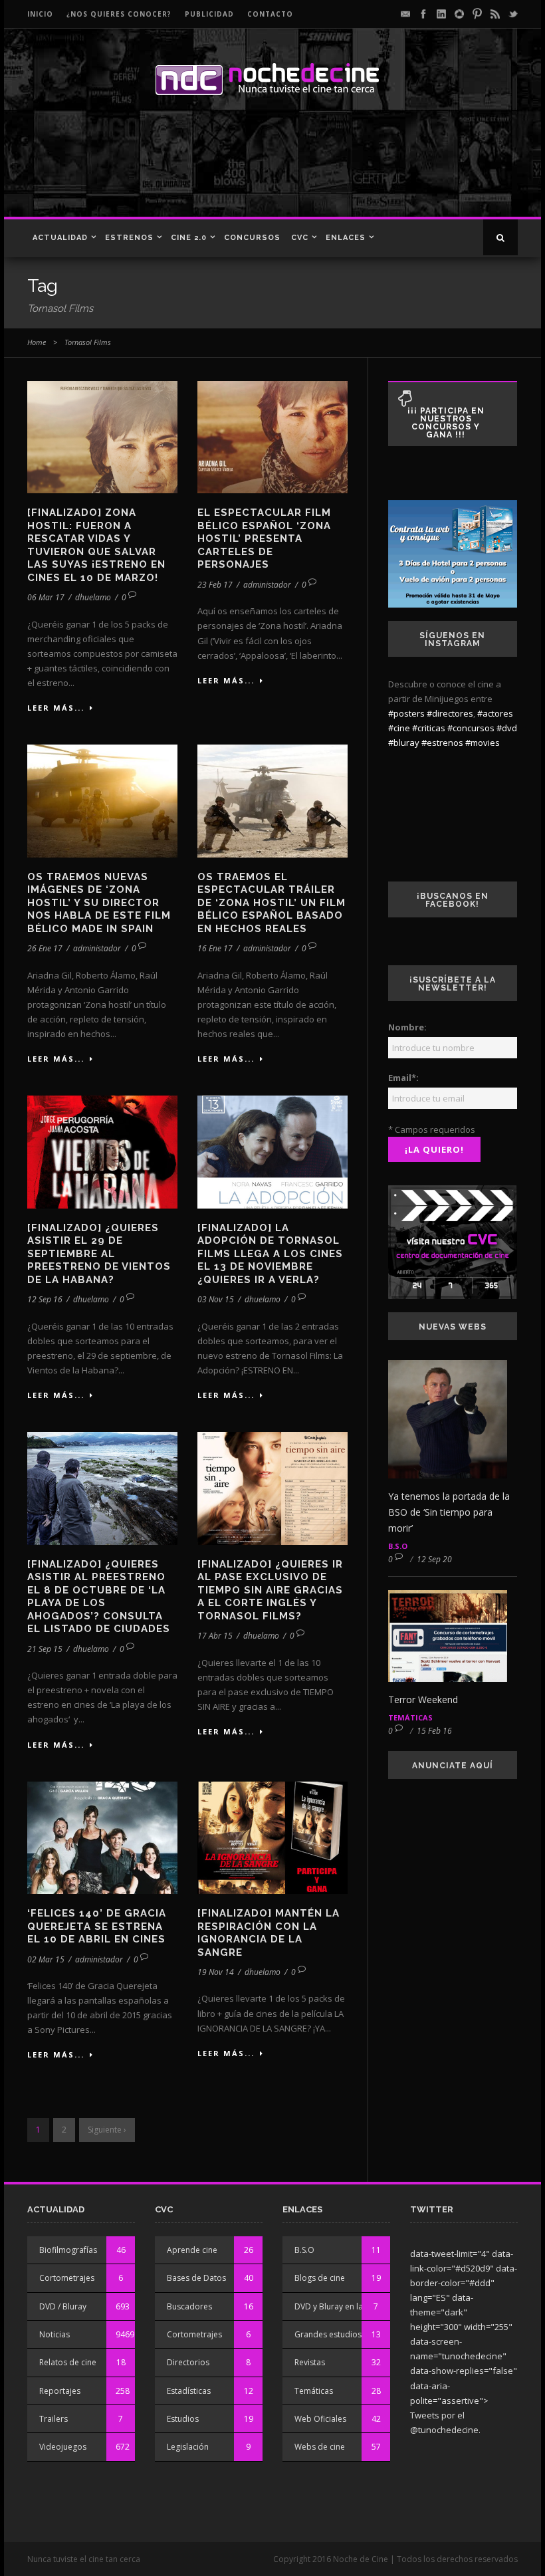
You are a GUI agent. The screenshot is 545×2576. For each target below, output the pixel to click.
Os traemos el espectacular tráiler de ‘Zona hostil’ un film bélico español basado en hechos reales (272, 903)
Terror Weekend (423, 1699)
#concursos (471, 728)
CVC (300, 238)
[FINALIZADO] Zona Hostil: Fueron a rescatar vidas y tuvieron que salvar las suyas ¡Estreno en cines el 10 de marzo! (96, 545)
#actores (495, 713)
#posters (406, 713)
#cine (399, 728)
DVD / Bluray (63, 2306)
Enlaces (346, 238)
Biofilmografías (68, 2250)
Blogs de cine (320, 2278)
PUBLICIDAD (209, 14)
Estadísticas (189, 2391)
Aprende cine (192, 2250)
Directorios (188, 2362)
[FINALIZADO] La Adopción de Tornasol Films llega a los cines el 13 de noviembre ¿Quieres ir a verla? (270, 1254)
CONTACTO (270, 14)
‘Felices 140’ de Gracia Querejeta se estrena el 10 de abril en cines (97, 1926)
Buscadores (189, 2306)
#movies (483, 743)
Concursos (252, 238)
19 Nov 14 (216, 1972)
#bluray (404, 743)
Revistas (310, 2362)
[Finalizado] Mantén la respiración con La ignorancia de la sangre (269, 1933)
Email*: (403, 1078)
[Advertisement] (269, 170)
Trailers (54, 2419)
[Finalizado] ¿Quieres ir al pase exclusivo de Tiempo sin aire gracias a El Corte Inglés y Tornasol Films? (270, 1590)
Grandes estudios (328, 2334)
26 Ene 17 (45, 948)
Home (37, 342)
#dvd (507, 728)
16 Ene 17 (215, 948)
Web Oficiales (320, 2419)
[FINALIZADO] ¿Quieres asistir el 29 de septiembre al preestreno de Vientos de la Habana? (99, 1254)
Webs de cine (320, 2447)
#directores (450, 713)
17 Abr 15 (215, 1636)
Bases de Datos (196, 2278)
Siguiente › (107, 2130)
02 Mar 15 (46, 1959)
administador (267, 585)
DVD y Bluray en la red (336, 2306)
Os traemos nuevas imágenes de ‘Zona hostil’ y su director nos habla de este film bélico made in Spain (99, 903)
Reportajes (60, 2391)
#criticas (429, 728)
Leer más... (56, 708)
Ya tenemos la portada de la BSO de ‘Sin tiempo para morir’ (449, 1512)
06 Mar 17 (46, 597)
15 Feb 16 (434, 1731)
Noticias (54, 2334)
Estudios (183, 2419)
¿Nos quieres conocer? (119, 14)
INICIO (40, 14)
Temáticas (410, 1717)
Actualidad (60, 238)
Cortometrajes (67, 2278)
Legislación (188, 2447)
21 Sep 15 (45, 1649)
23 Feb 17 (215, 585)
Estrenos (129, 238)
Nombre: (407, 1027)
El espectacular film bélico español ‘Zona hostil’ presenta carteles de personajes (264, 538)
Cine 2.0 (189, 238)
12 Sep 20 (434, 1559)
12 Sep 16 (45, 1299)
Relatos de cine (68, 2362)
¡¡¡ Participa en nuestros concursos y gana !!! (446, 423)
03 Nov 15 (216, 1299)
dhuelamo (93, 597)
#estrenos (442, 743)
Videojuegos (63, 2447)
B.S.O (398, 1546)
